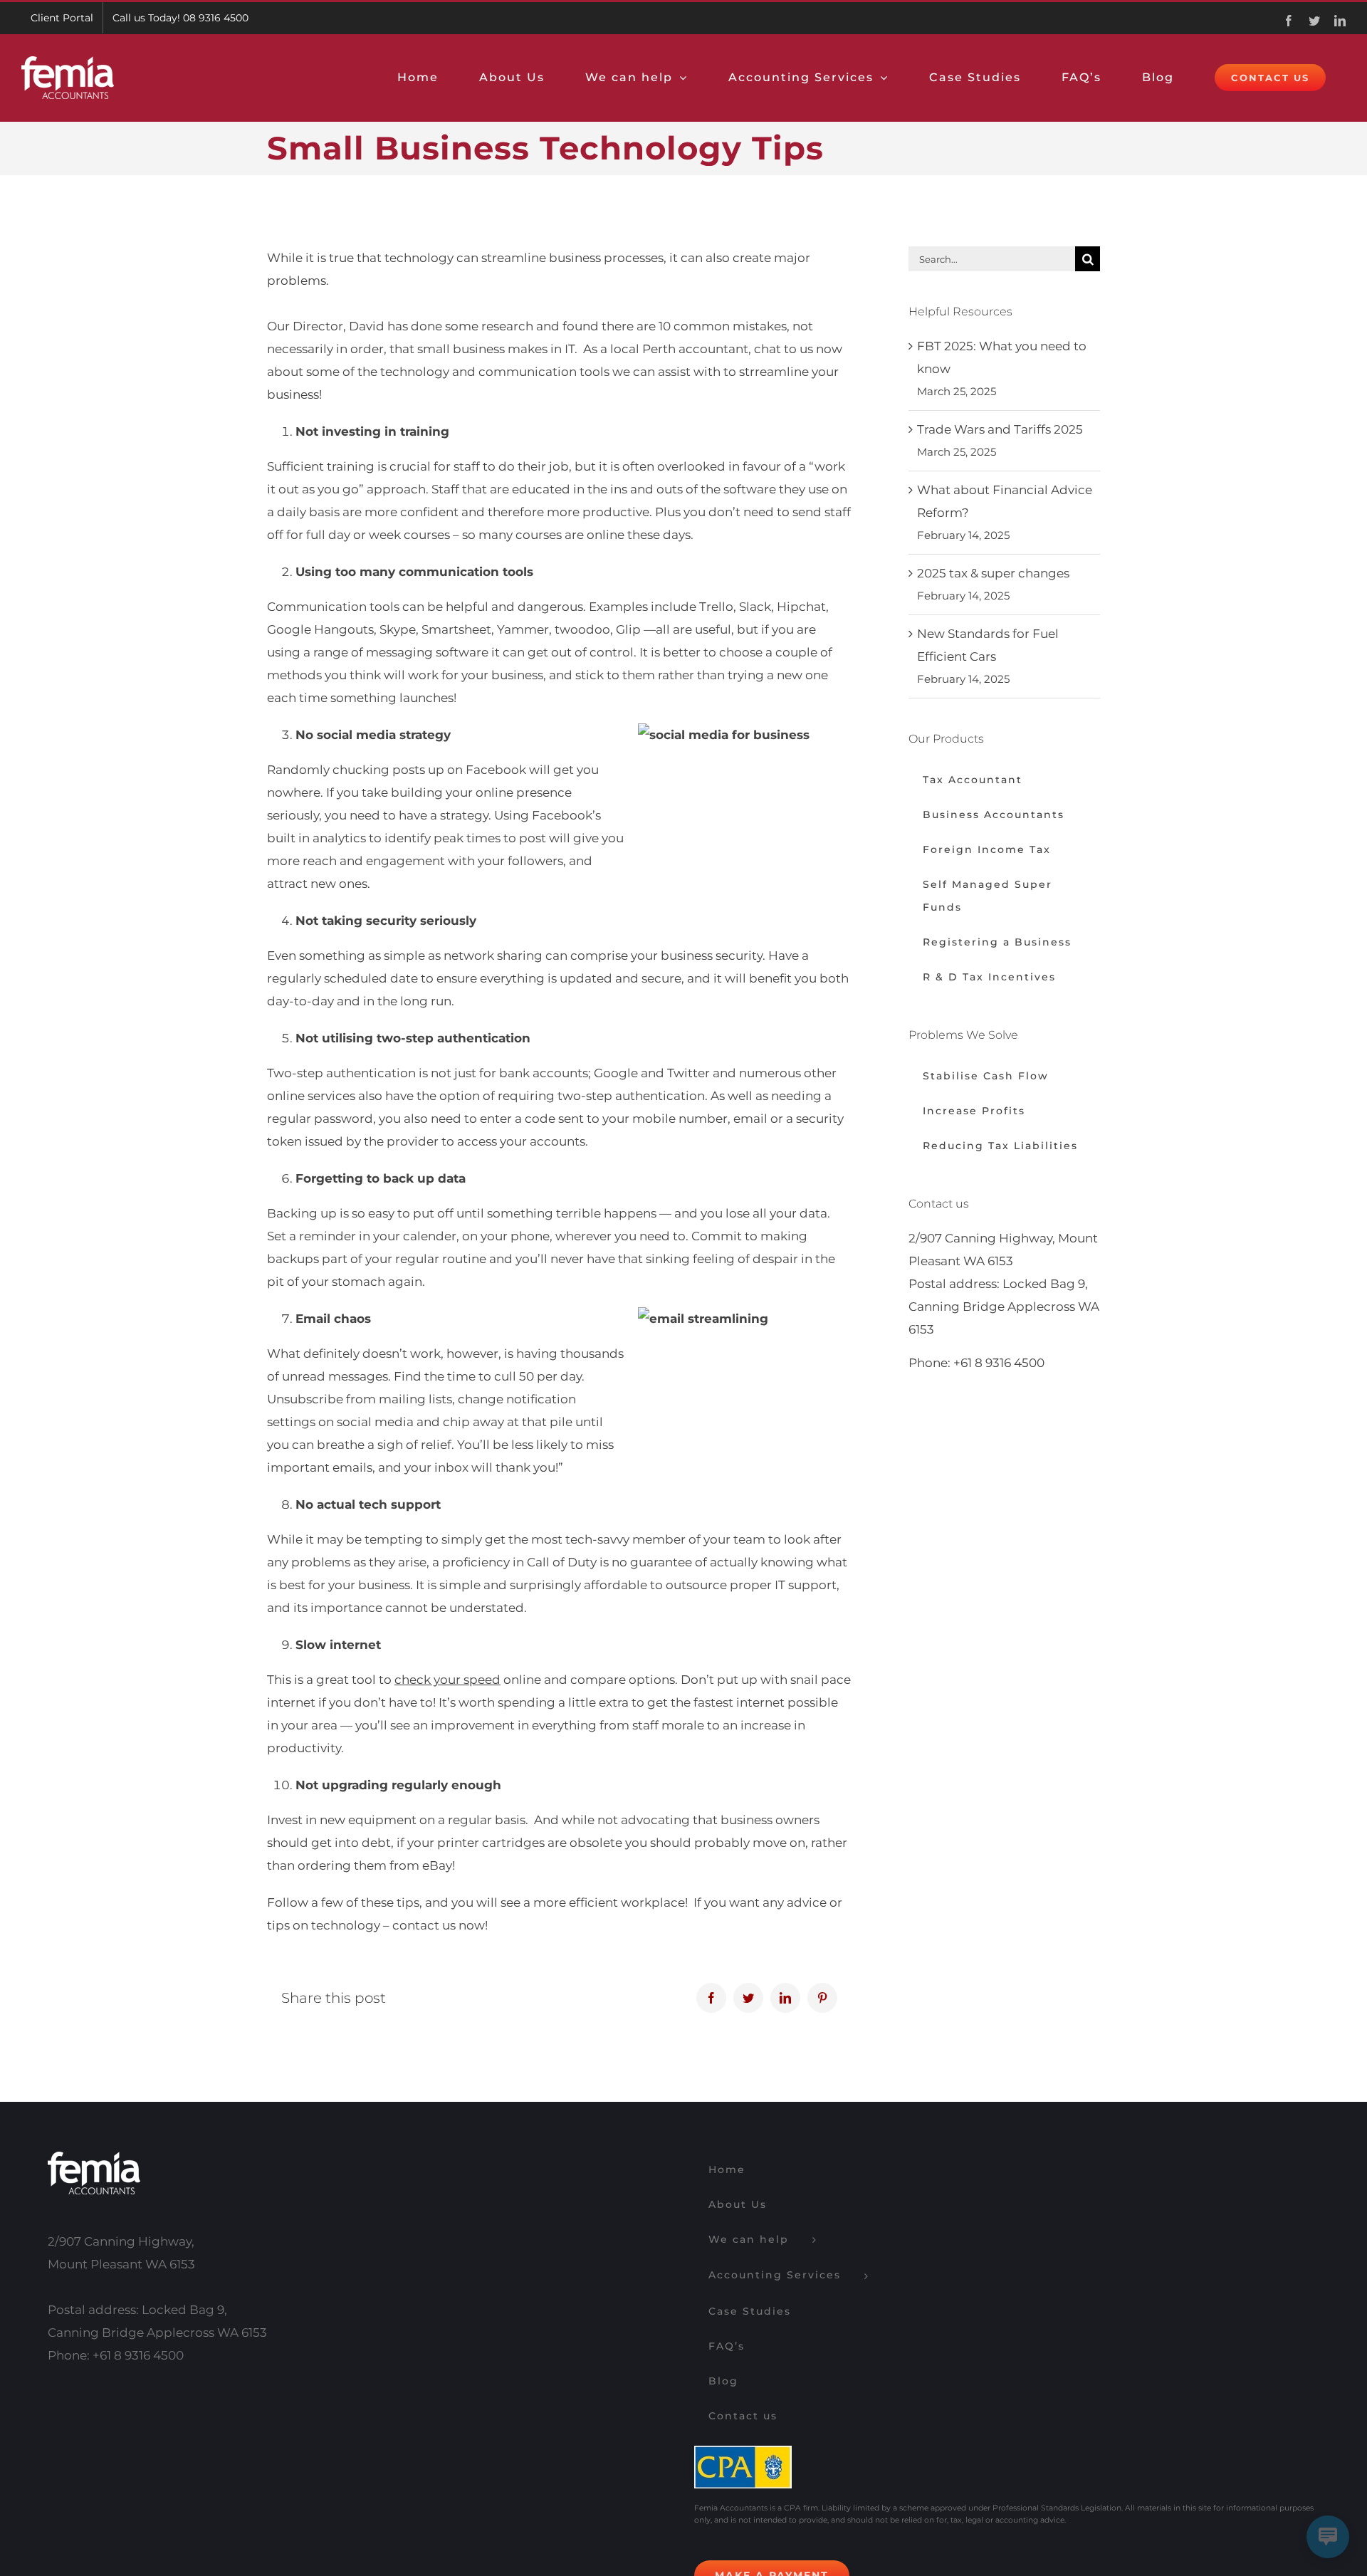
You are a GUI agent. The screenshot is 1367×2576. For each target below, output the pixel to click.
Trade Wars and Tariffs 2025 (1000, 429)
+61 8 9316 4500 (999, 1363)
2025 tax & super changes (993, 573)
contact (416, 1925)
